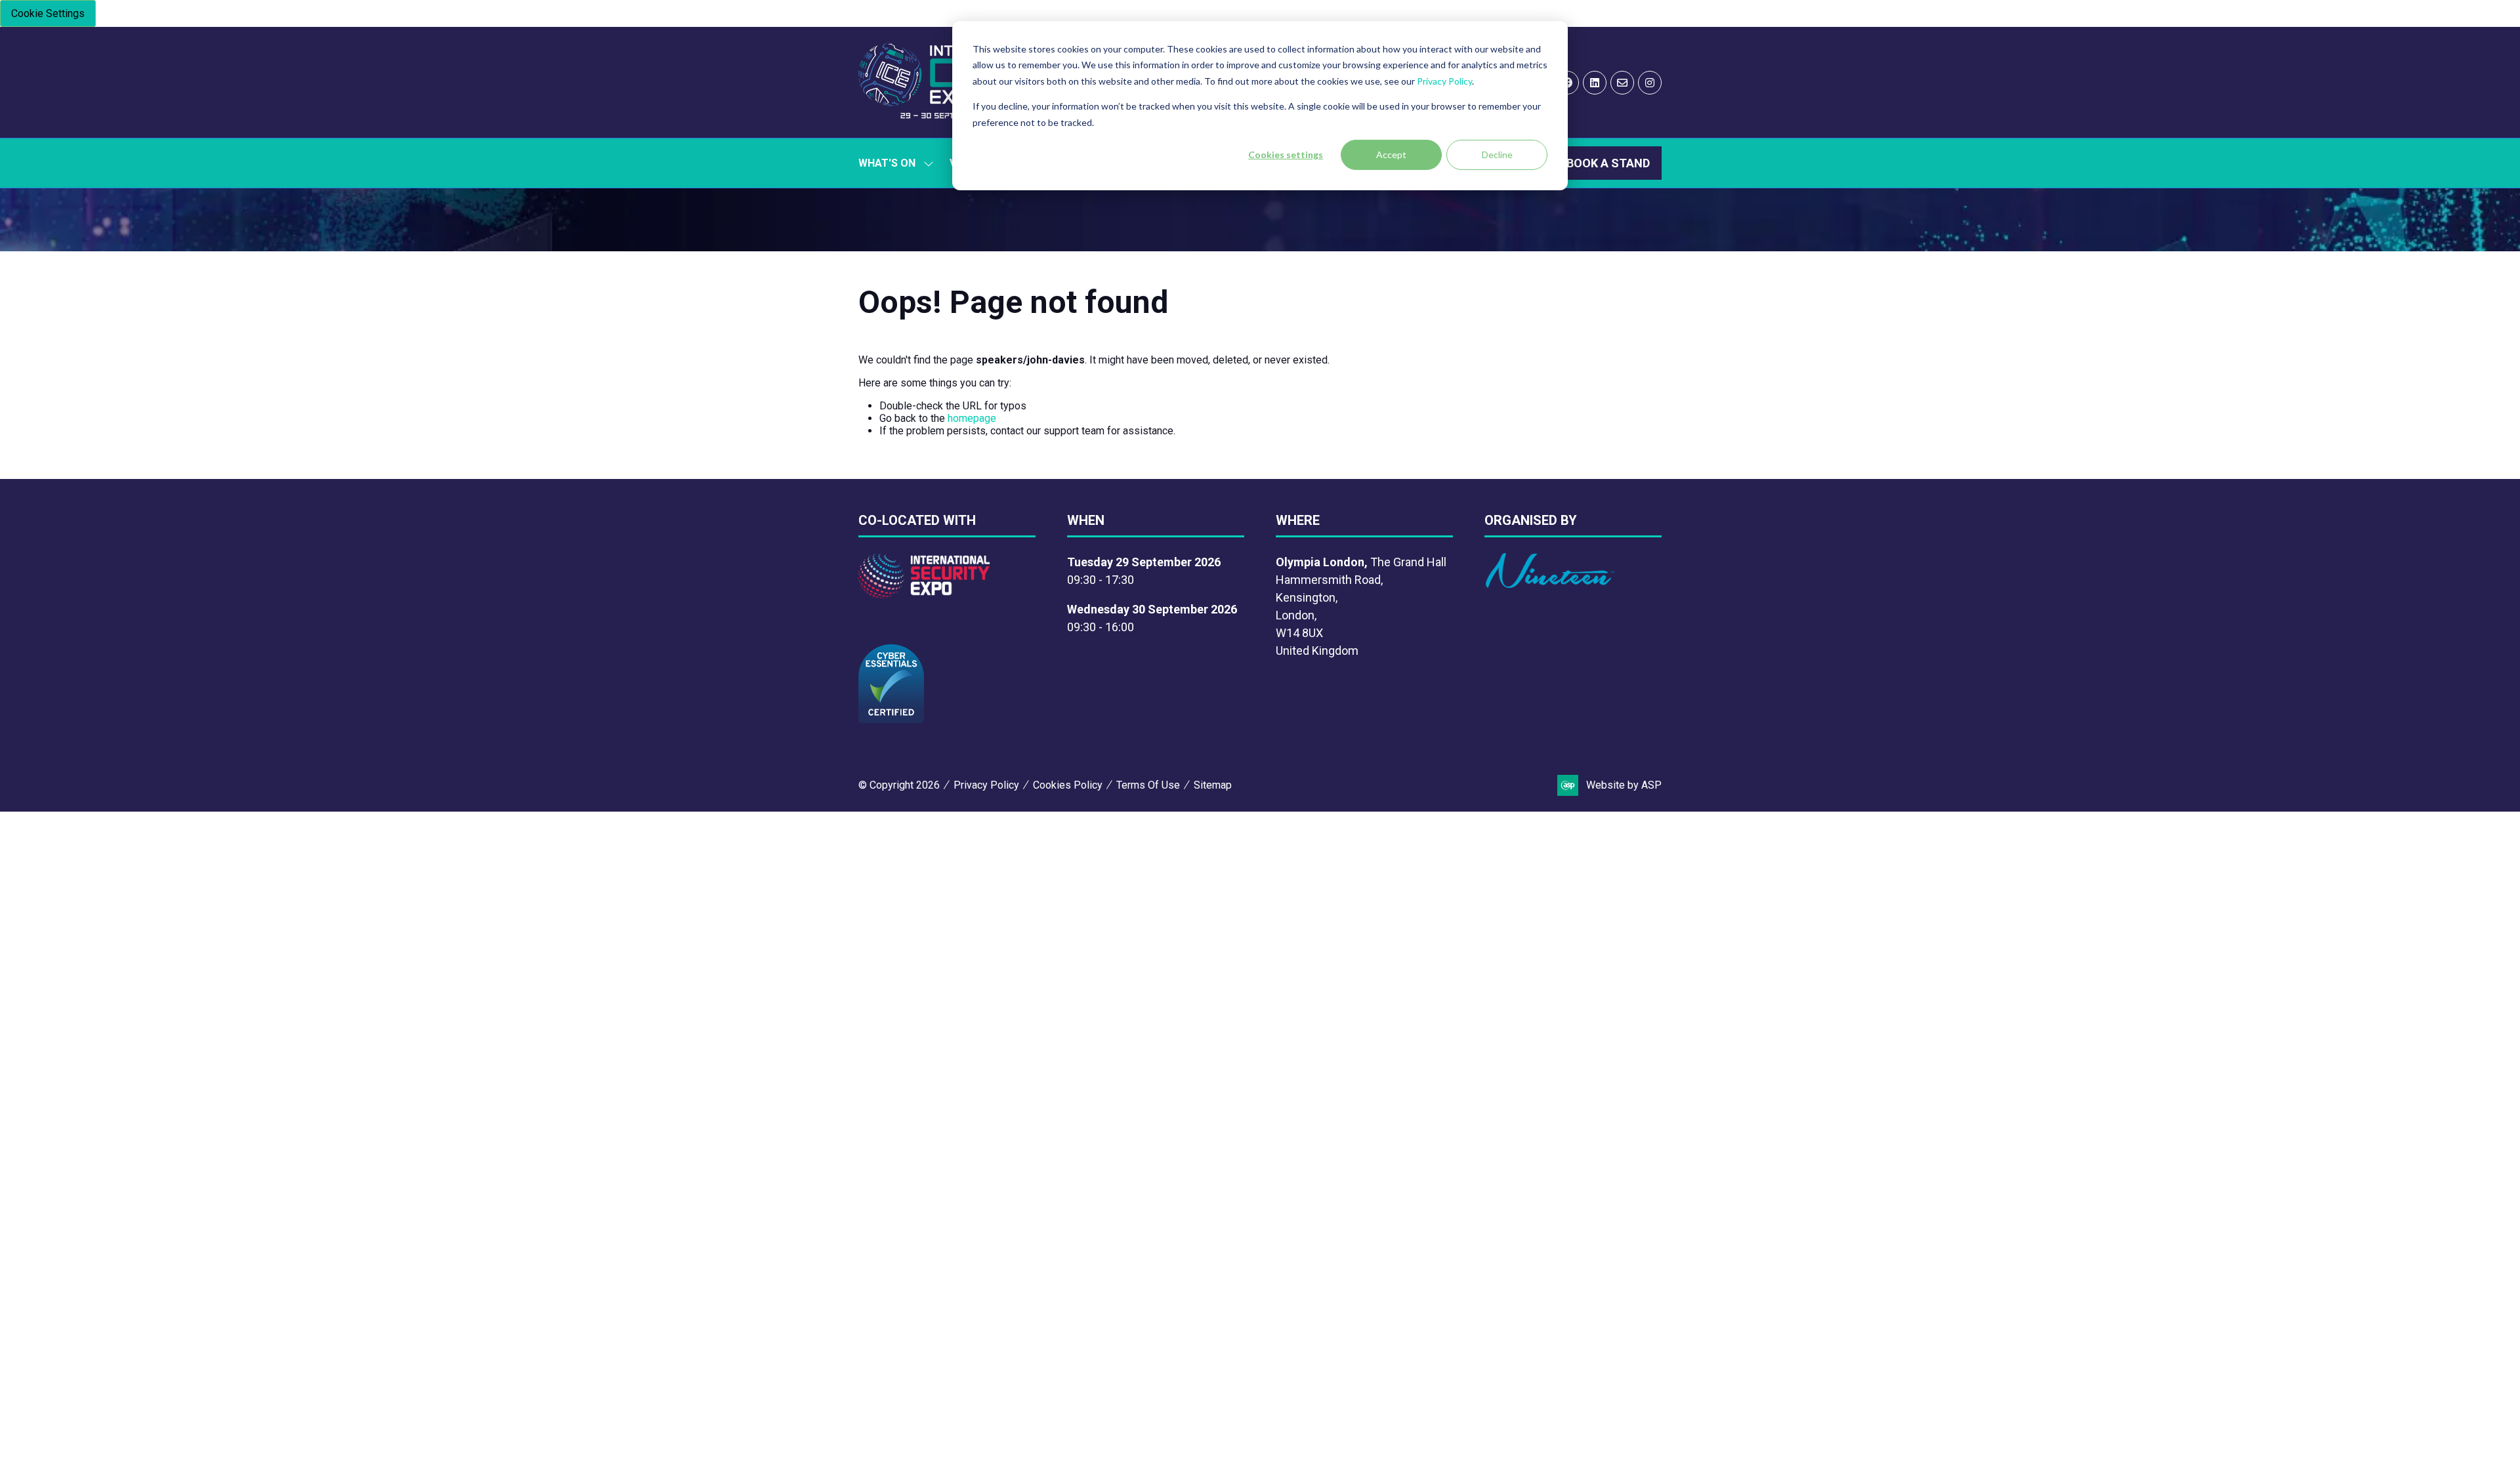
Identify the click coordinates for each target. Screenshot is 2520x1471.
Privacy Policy (1444, 81)
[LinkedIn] (1595, 83)
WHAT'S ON (887, 163)
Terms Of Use (1148, 785)
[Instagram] (1650, 83)
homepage (972, 418)
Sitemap (1213, 785)
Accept (1391, 155)
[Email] (1622, 83)
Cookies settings (1286, 155)
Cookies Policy (1068, 785)
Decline (1497, 155)
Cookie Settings (48, 13)
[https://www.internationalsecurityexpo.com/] (924, 594)
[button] (1608, 163)
